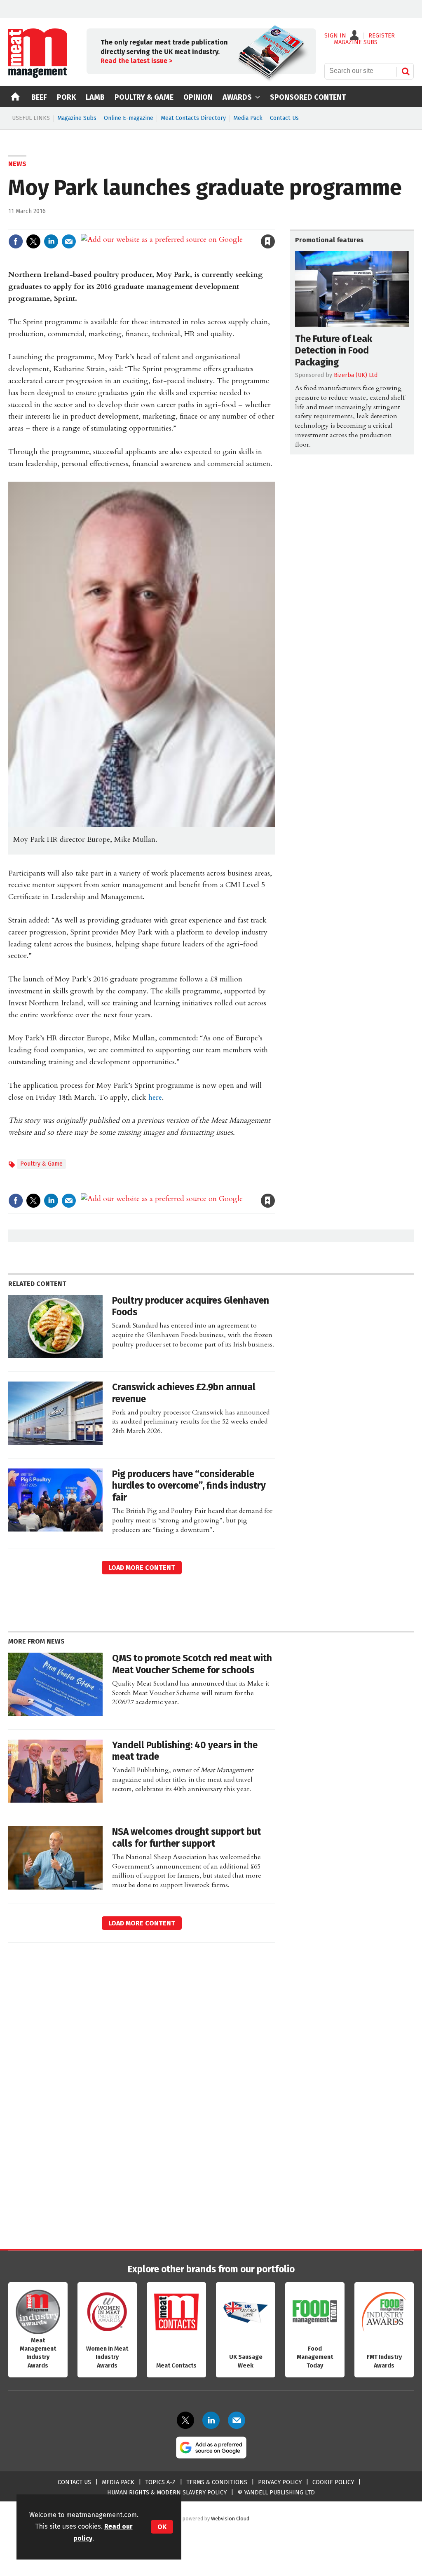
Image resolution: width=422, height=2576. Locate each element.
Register (382, 36)
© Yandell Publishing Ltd (276, 2493)
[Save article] (268, 241)
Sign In (335, 36)
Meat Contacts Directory (193, 118)
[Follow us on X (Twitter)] (185, 2420)
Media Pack (248, 118)
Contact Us (284, 118)
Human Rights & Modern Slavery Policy (167, 2493)
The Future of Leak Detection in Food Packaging (334, 351)
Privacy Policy (280, 2482)
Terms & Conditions (217, 2482)
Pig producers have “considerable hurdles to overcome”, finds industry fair (189, 1486)
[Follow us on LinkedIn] (211, 2420)
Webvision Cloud (230, 2519)
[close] (275, 224)
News (17, 164)
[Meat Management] (38, 76)
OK (162, 2527)
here (155, 1097)
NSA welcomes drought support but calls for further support (186, 1838)
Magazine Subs (77, 118)
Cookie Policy (333, 2482)
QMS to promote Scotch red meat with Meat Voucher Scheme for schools (192, 1664)
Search (406, 71)
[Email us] (237, 2420)
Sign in (172, 224)
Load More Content (142, 1568)
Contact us (74, 2482)
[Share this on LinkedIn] (51, 241)
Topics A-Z (160, 2482)
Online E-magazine (129, 118)
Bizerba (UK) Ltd (356, 375)
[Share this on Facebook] (16, 241)
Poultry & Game (41, 1164)
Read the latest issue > (136, 61)
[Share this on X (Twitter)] (33, 241)
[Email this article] (69, 241)
